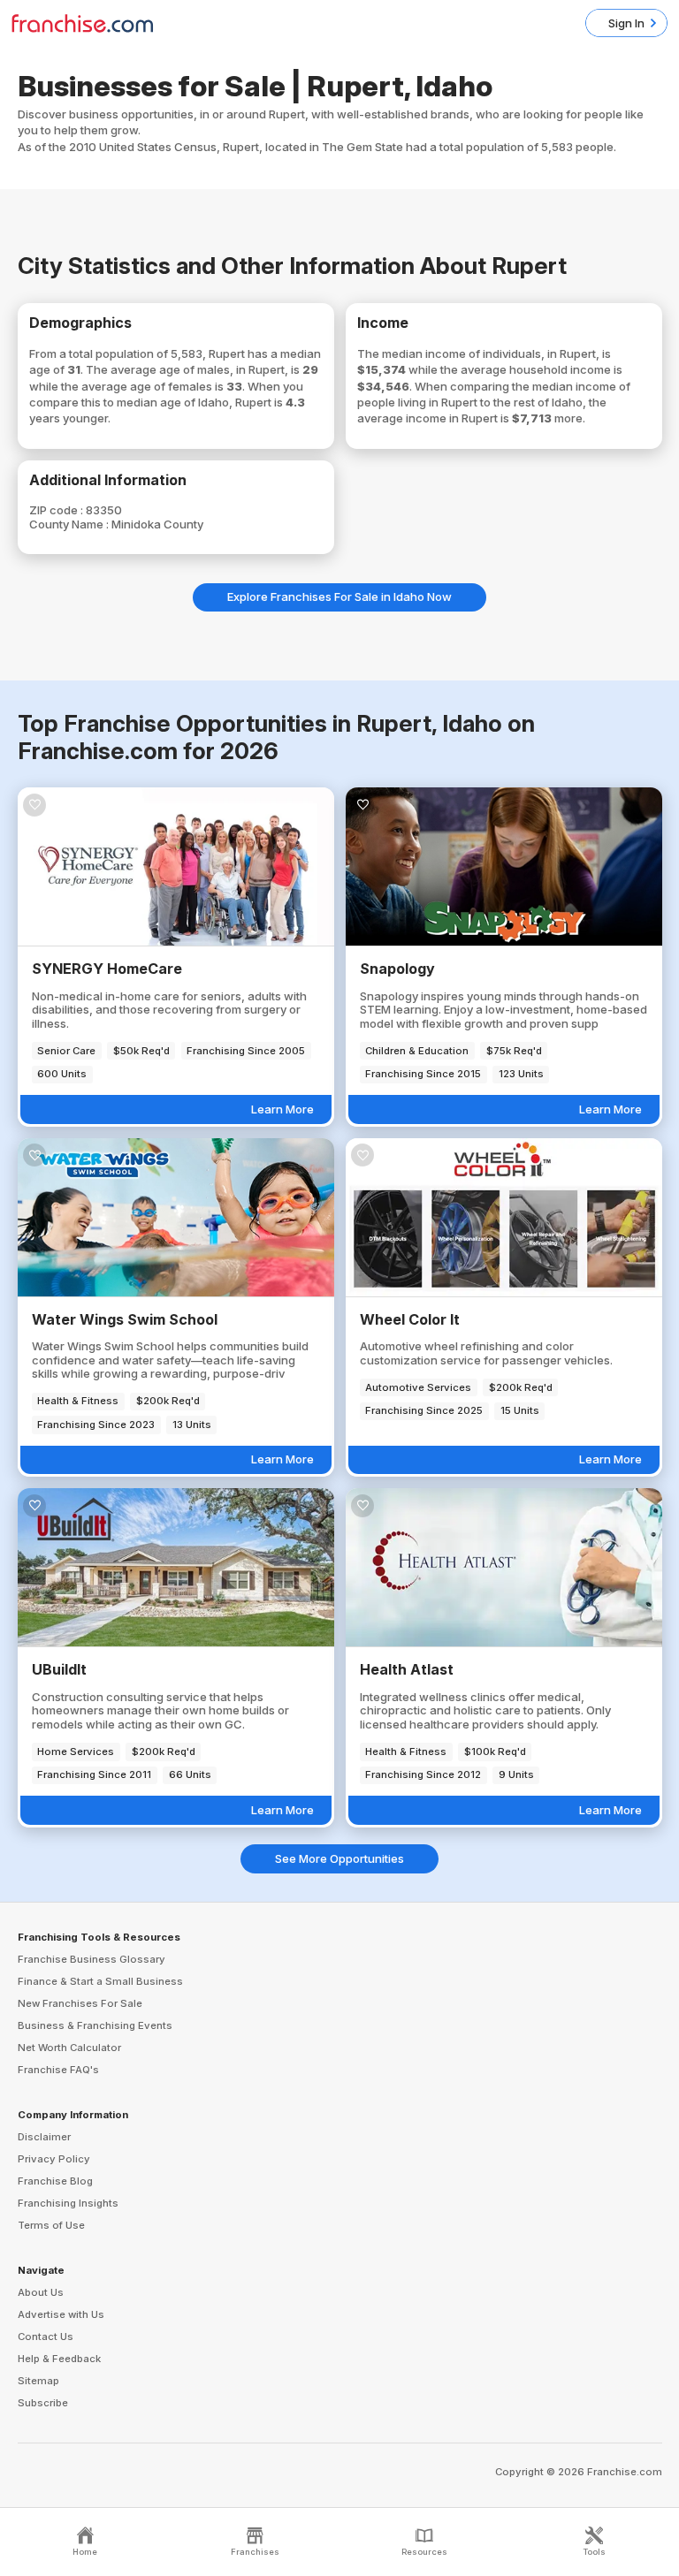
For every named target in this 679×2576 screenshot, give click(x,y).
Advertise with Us (61, 2314)
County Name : (70, 524)
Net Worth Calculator (69, 2048)
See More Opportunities (339, 1858)
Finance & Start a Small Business (100, 1981)
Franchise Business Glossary (92, 1959)
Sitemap (38, 2381)
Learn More (282, 1109)
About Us (41, 2292)
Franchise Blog (55, 2181)
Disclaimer (44, 2137)
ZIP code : (57, 510)
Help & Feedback (59, 2359)
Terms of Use (51, 2225)
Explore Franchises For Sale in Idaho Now (339, 597)
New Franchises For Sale (80, 2003)
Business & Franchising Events (95, 2025)
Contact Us (46, 2337)
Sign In (626, 23)
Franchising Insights (68, 2203)
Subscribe (43, 2403)
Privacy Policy (54, 2159)
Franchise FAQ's (58, 2070)
